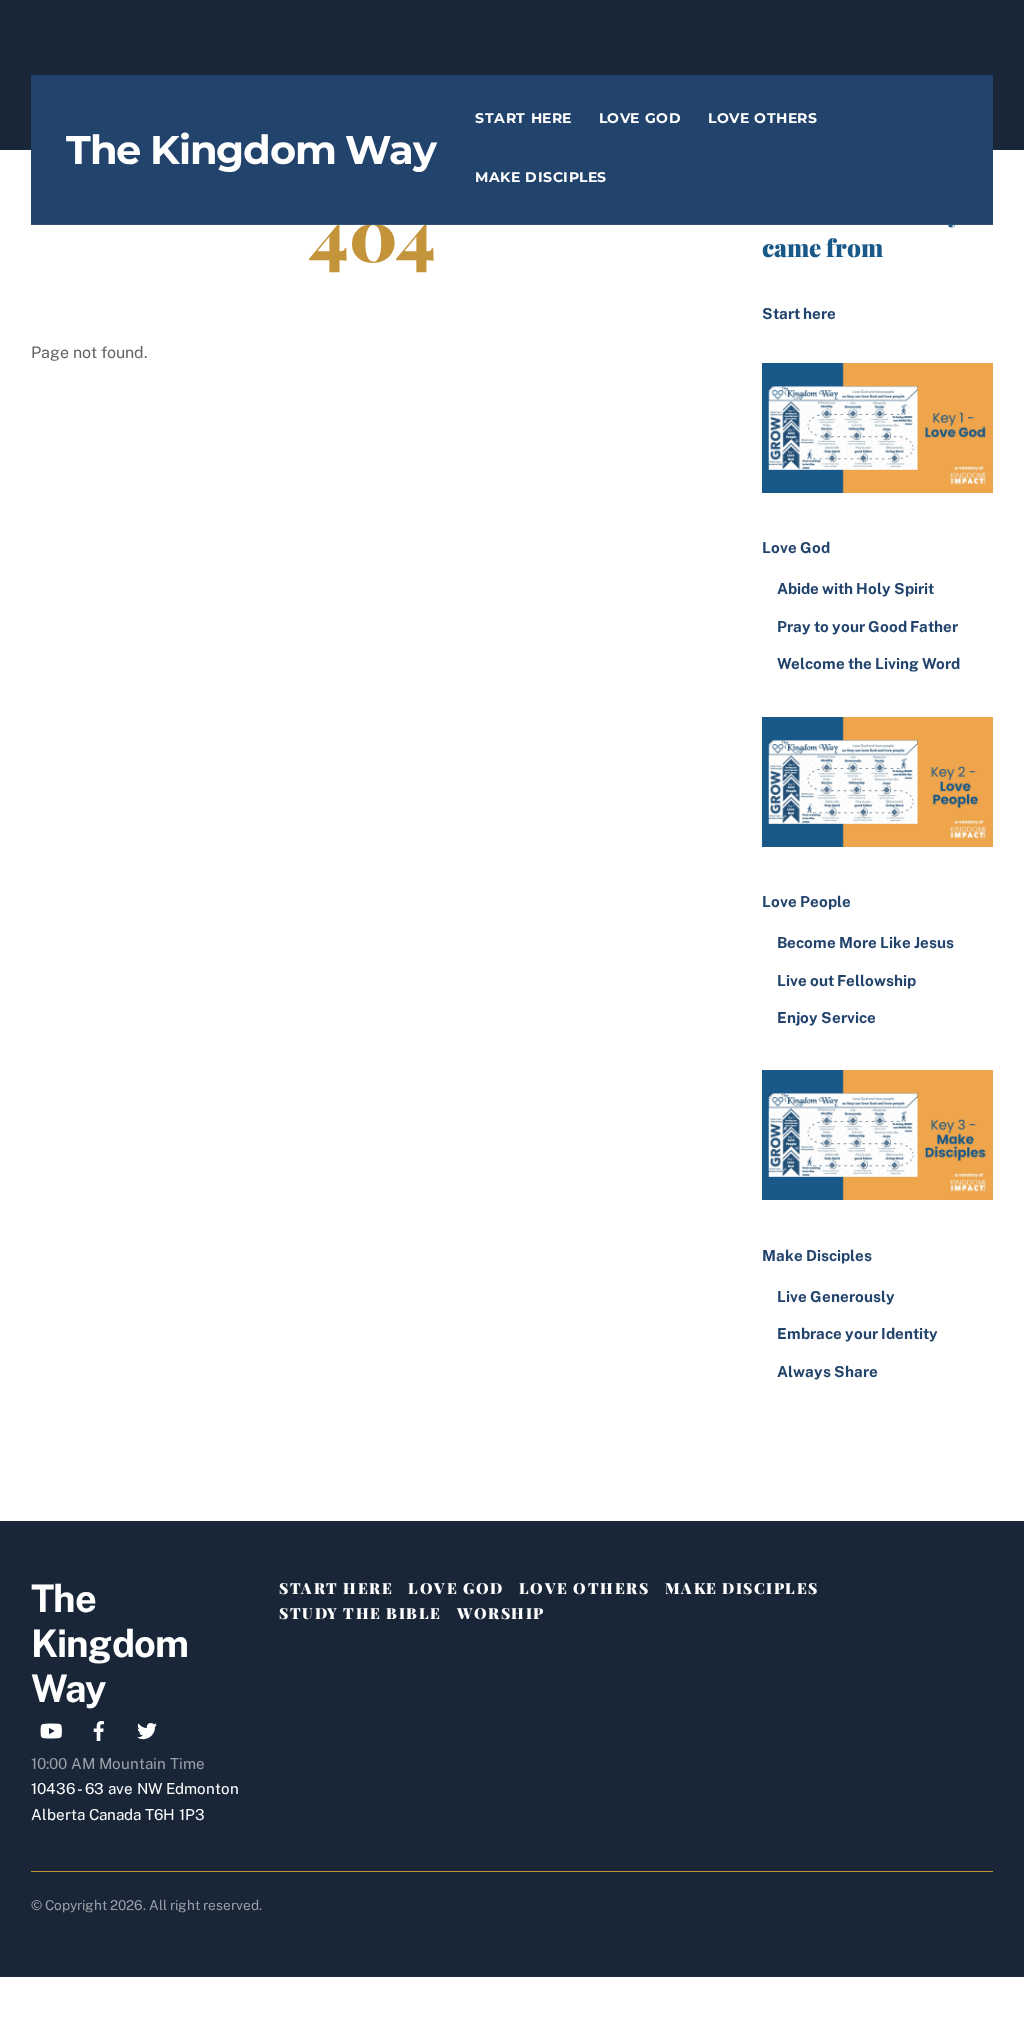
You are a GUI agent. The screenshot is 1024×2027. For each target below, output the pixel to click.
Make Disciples (541, 177)
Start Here (523, 118)
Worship (501, 1613)
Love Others (762, 118)
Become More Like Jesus (865, 942)
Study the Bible (360, 1613)
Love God (640, 118)
